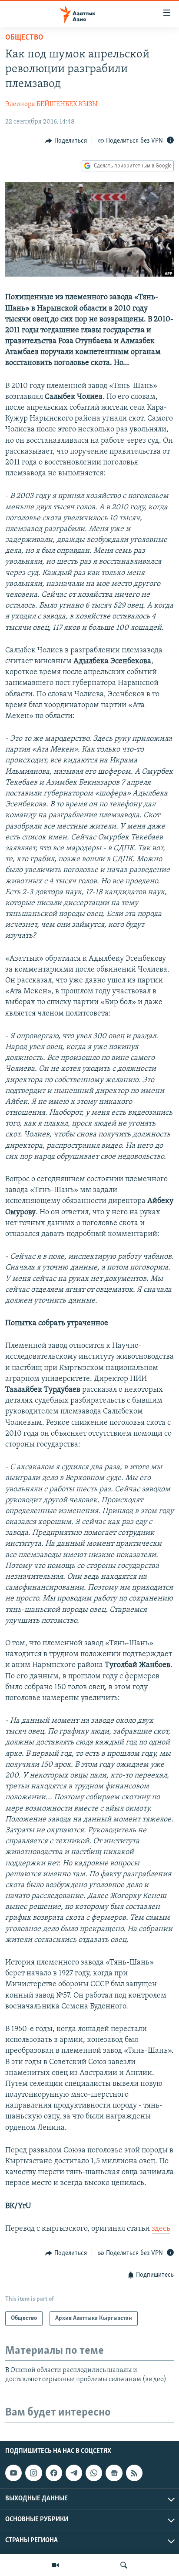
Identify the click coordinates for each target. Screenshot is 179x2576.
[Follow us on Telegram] (74, 2473)
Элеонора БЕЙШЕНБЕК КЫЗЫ (51, 104)
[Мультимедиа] (55, 2565)
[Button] (66, 141)
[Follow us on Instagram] (33, 2473)
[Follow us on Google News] (114, 2473)
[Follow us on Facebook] (54, 2473)
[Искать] (124, 2565)
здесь (161, 2229)
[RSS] (134, 2473)
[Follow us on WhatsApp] (94, 2473)
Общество (24, 38)
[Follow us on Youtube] (13, 2473)
